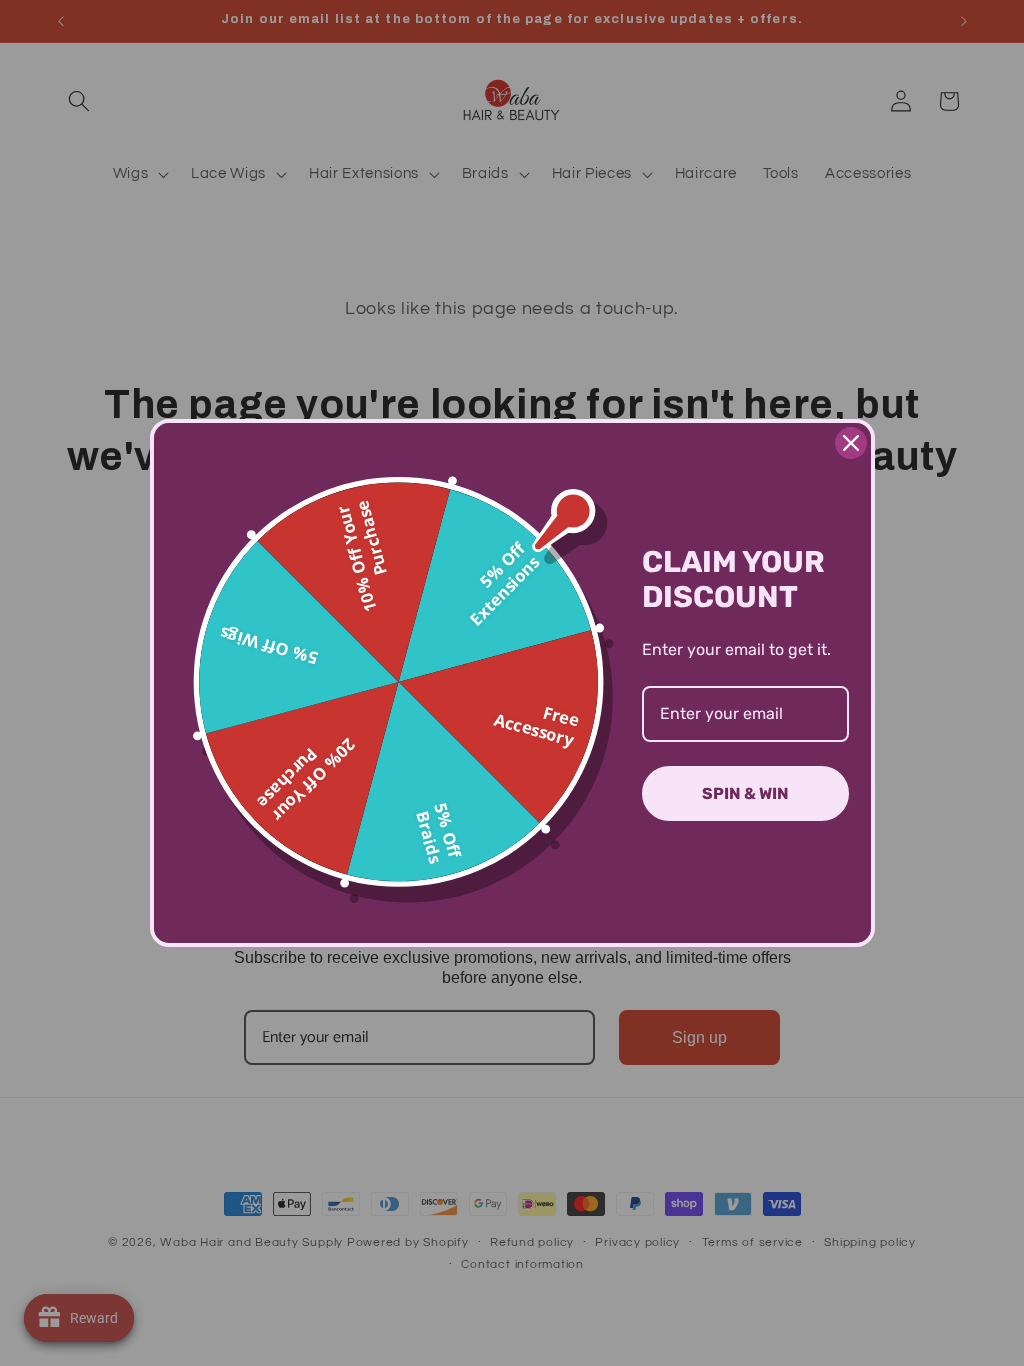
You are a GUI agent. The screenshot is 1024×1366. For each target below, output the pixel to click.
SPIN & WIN (745, 793)
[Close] (851, 443)
